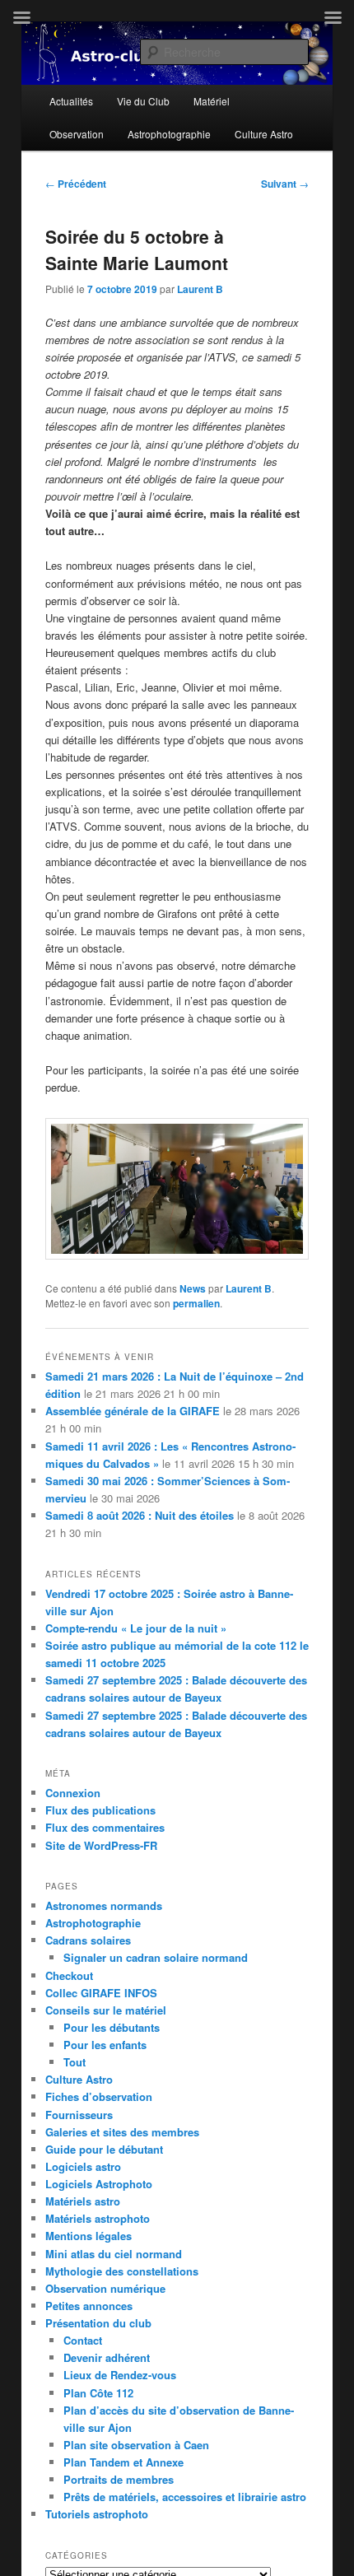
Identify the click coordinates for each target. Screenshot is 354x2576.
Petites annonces (89, 2306)
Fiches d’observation (99, 2096)
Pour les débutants (112, 2027)
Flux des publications (100, 1810)
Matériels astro (83, 2201)
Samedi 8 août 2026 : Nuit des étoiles (140, 1515)
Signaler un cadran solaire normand (156, 1957)
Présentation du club (98, 2323)
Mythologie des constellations (122, 2271)
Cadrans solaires (88, 1940)
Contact (83, 2340)
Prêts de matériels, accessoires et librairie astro (185, 2497)
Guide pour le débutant (104, 2149)
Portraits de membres (119, 2479)
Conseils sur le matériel (106, 2010)
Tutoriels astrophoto (97, 2514)
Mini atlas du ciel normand (114, 2254)
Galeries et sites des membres (122, 2132)
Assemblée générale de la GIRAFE (133, 1411)
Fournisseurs (79, 2115)
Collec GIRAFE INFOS (101, 1993)
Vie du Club (143, 101)
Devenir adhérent (107, 2357)
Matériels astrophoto (98, 2218)
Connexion (73, 1793)
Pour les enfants (105, 2045)
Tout (75, 2062)
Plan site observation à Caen (136, 2445)
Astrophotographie (169, 134)
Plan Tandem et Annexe (123, 2462)
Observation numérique (105, 2288)
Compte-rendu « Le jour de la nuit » (136, 1628)
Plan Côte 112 (98, 2393)
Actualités (71, 101)
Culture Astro (264, 134)
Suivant (285, 184)
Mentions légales (88, 2236)
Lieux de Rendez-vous (120, 2375)
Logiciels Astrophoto (99, 2184)
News (193, 1288)
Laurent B (200, 289)
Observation (77, 134)
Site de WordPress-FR (101, 1845)
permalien (196, 1303)
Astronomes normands (104, 1905)
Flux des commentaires (105, 1827)
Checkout (69, 1975)
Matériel (212, 101)
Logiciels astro (83, 2166)
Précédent (76, 184)
